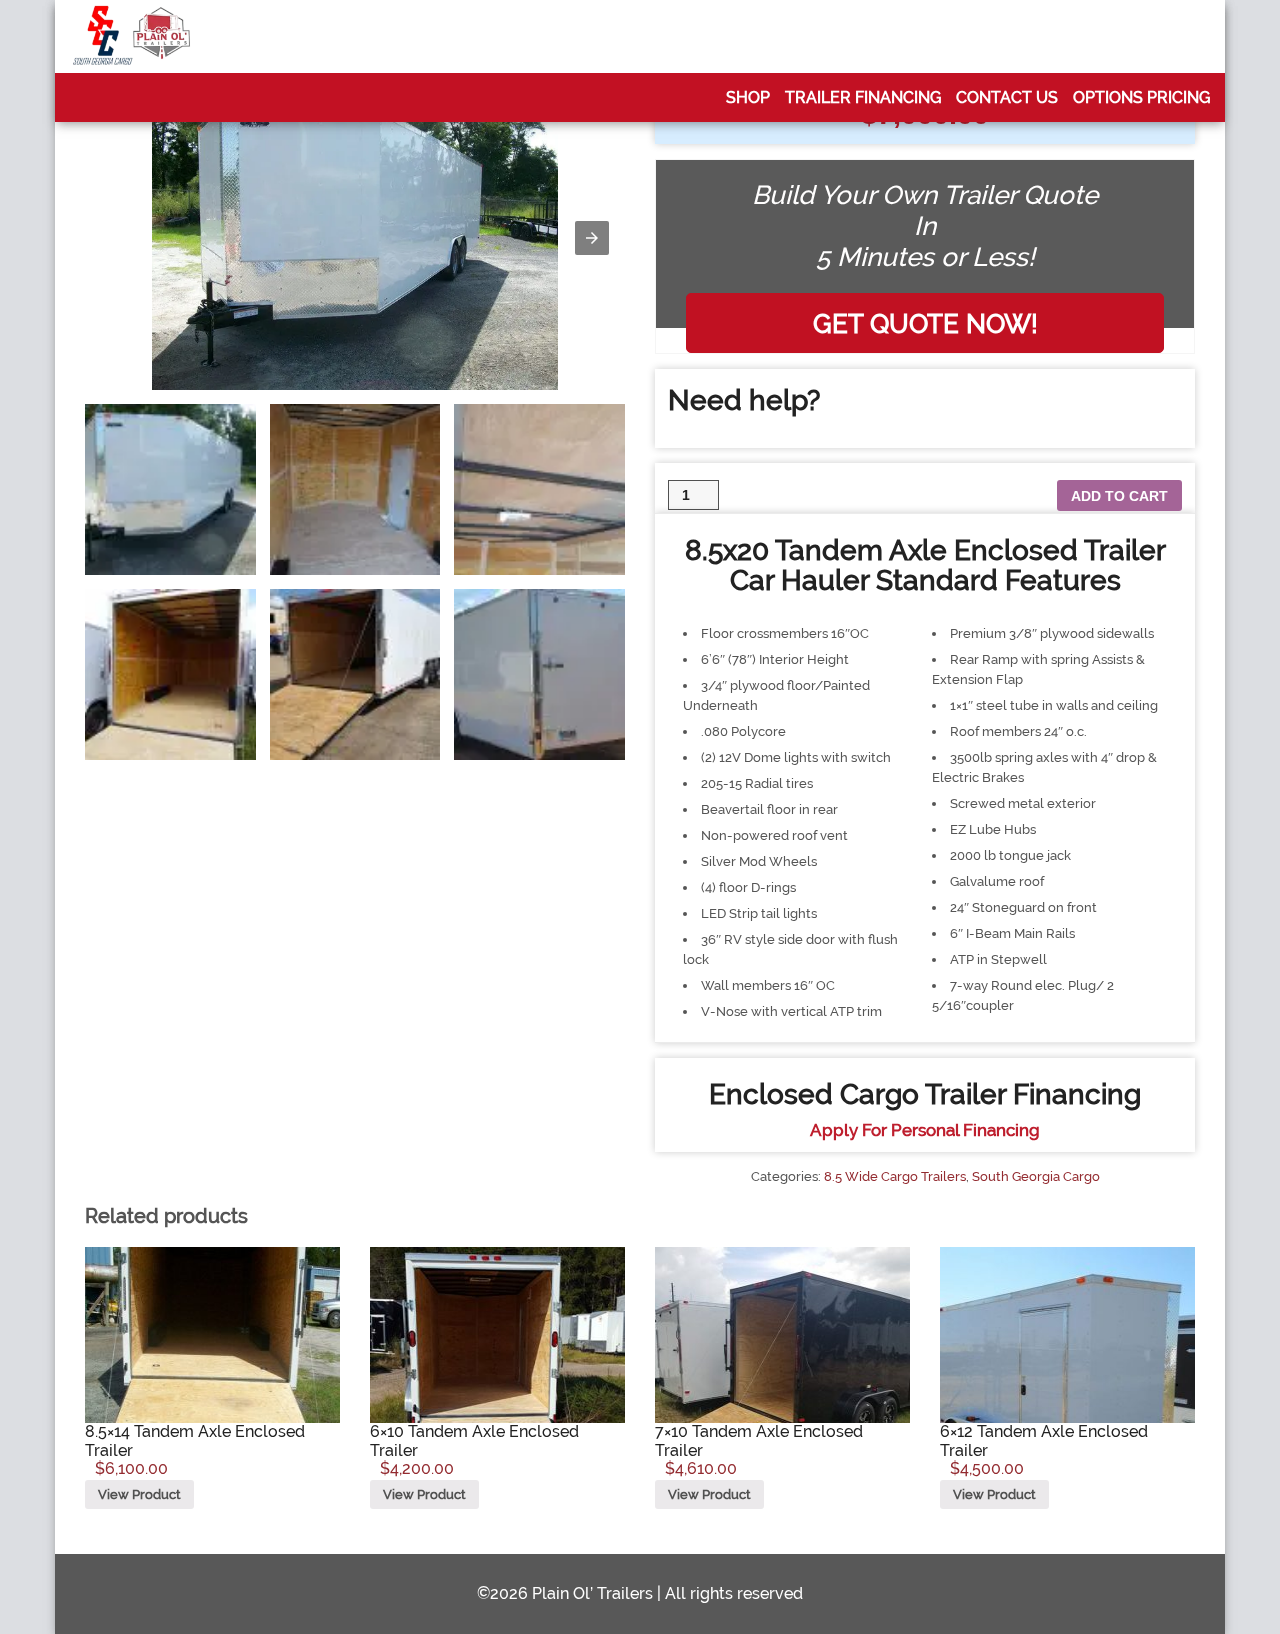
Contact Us (1007, 97)
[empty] (132, 36)
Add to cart (1119, 496)
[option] (170, 489)
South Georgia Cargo (1036, 1176)
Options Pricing (1141, 97)
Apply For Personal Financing (925, 1130)
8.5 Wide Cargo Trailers (895, 1176)
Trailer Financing (863, 97)
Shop (748, 97)
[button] (592, 238)
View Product (139, 1494)
